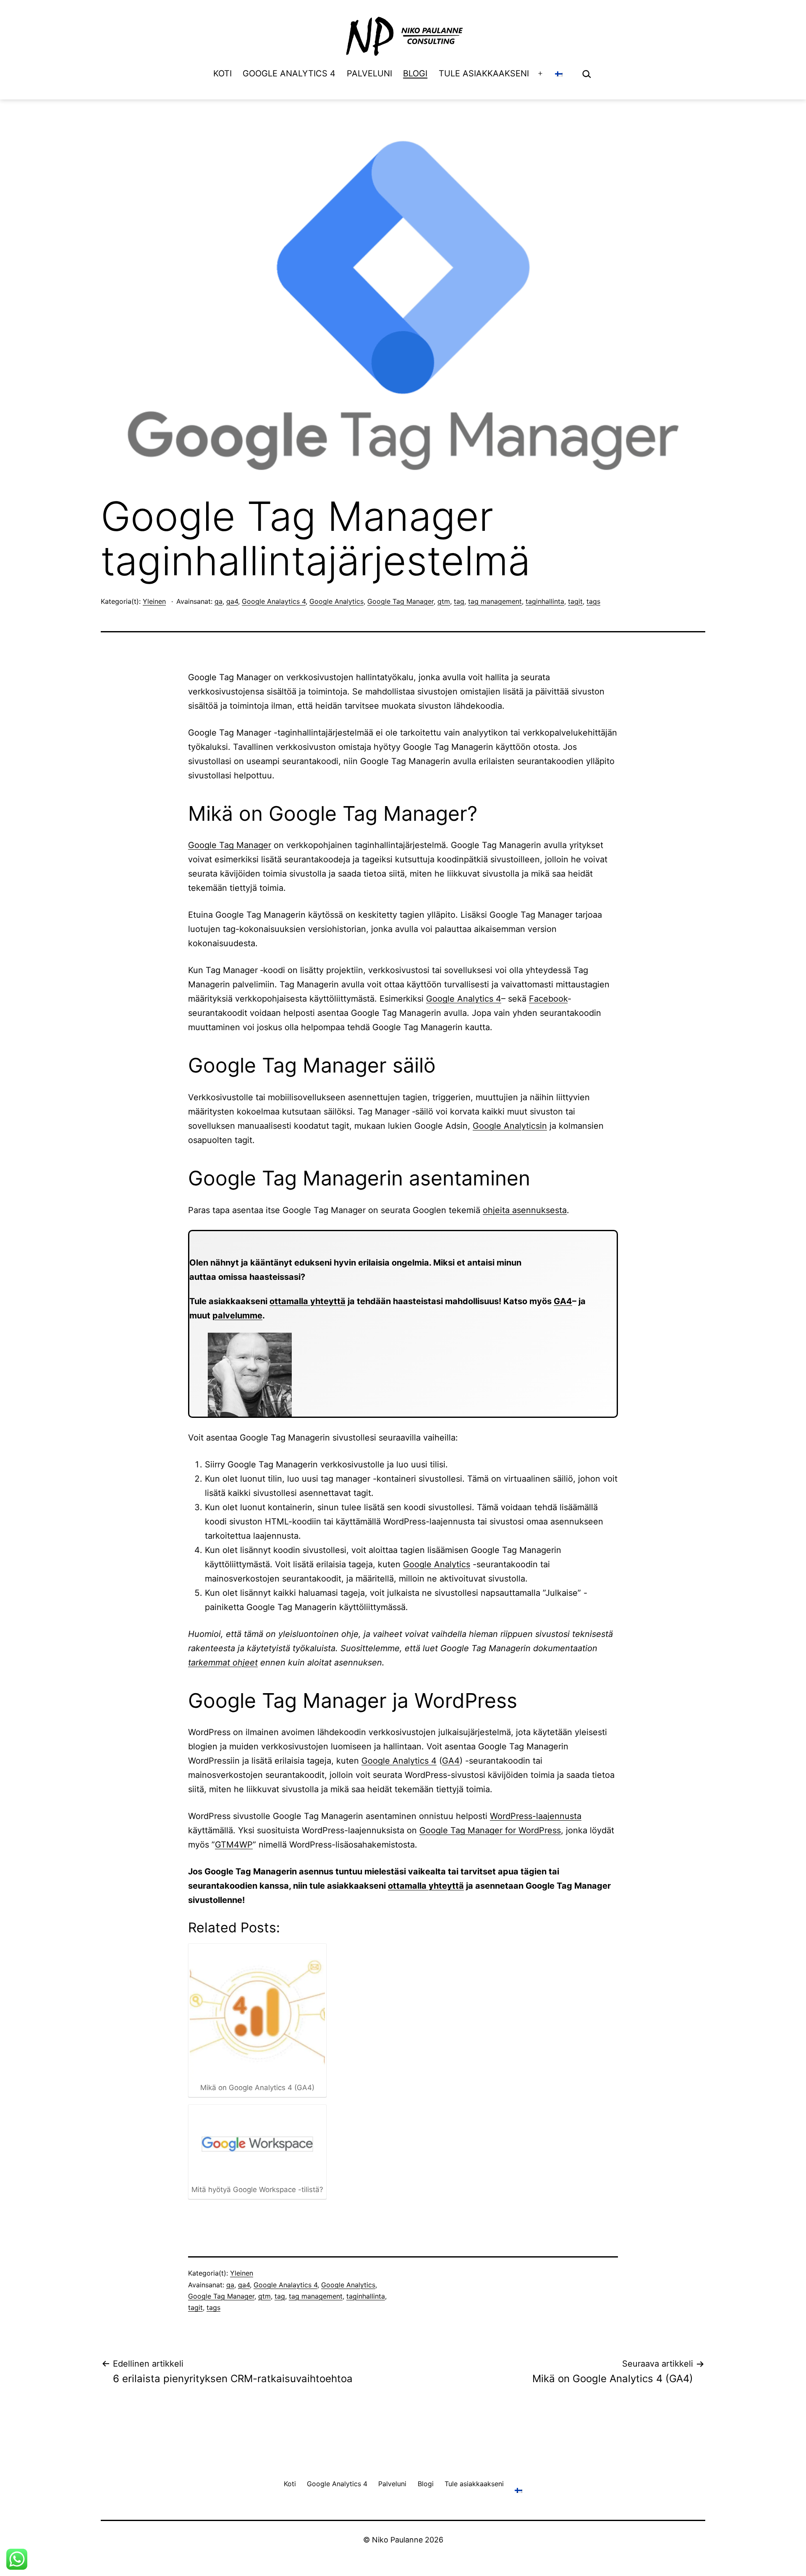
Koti (222, 73)
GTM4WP (234, 1845)
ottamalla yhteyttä (307, 1301)
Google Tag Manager (400, 601)
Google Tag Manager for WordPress (490, 1830)
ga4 (232, 601)
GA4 (563, 1301)
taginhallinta (545, 601)
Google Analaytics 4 (274, 601)
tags (593, 601)
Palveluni (369, 73)
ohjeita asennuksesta (525, 1210)
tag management (495, 601)
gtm (444, 601)
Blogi (415, 73)
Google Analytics (336, 601)
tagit (575, 601)
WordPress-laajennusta (536, 1816)
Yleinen (154, 601)
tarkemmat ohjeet (223, 1663)
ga (219, 601)
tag (459, 601)
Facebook (548, 999)
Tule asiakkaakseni (484, 73)
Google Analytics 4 (289, 73)
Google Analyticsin (510, 1126)
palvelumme (237, 1315)
